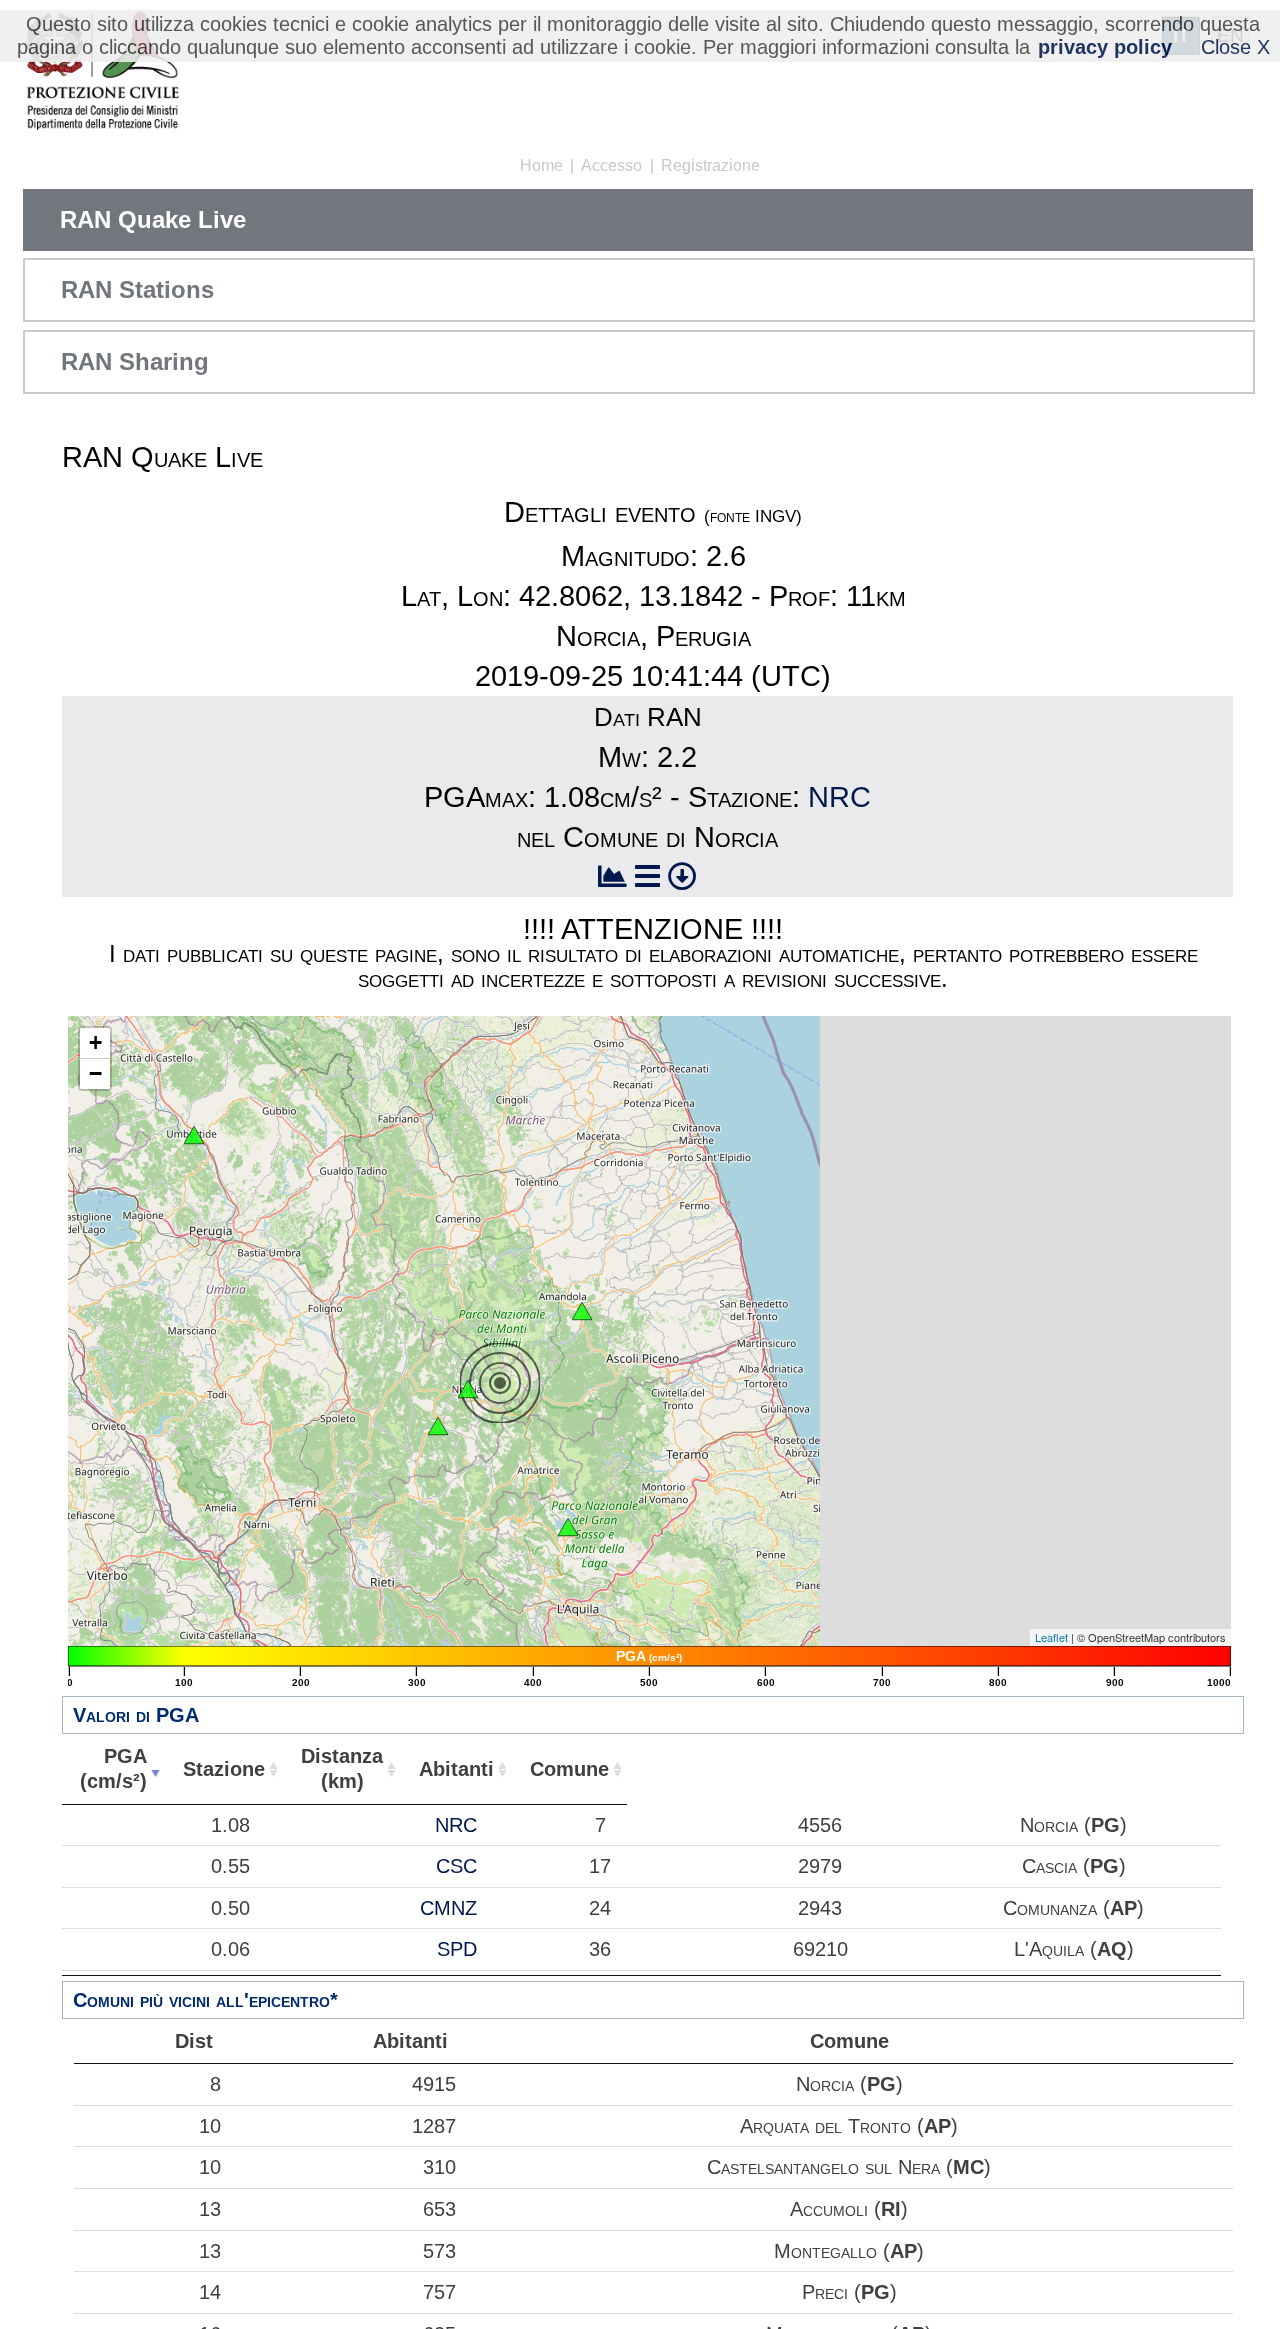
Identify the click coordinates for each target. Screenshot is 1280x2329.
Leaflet (1051, 1637)
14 (210, 2292)
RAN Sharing (135, 361)
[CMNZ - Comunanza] (582, 1311)
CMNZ (448, 1908)
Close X (1235, 47)
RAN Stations (137, 289)
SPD (457, 1949)
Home (541, 165)
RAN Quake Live (153, 219)
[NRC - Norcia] (468, 1389)
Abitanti (456, 1769)
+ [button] (95, 1042)
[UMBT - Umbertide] (194, 1135)
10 (210, 2126)
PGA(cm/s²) (113, 1768)
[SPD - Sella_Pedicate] (568, 1527)
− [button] (95, 1073)
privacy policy (1105, 47)
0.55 (230, 1866)
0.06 (230, 1949)
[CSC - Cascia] (438, 1426)
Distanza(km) (342, 1768)
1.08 (230, 1825)
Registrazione (710, 165)
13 (210, 2209)
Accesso (611, 165)
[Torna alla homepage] (102, 72)
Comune (569, 1769)
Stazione (224, 1769)
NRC (839, 797)
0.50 (230, 1908)
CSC (456, 1866)
